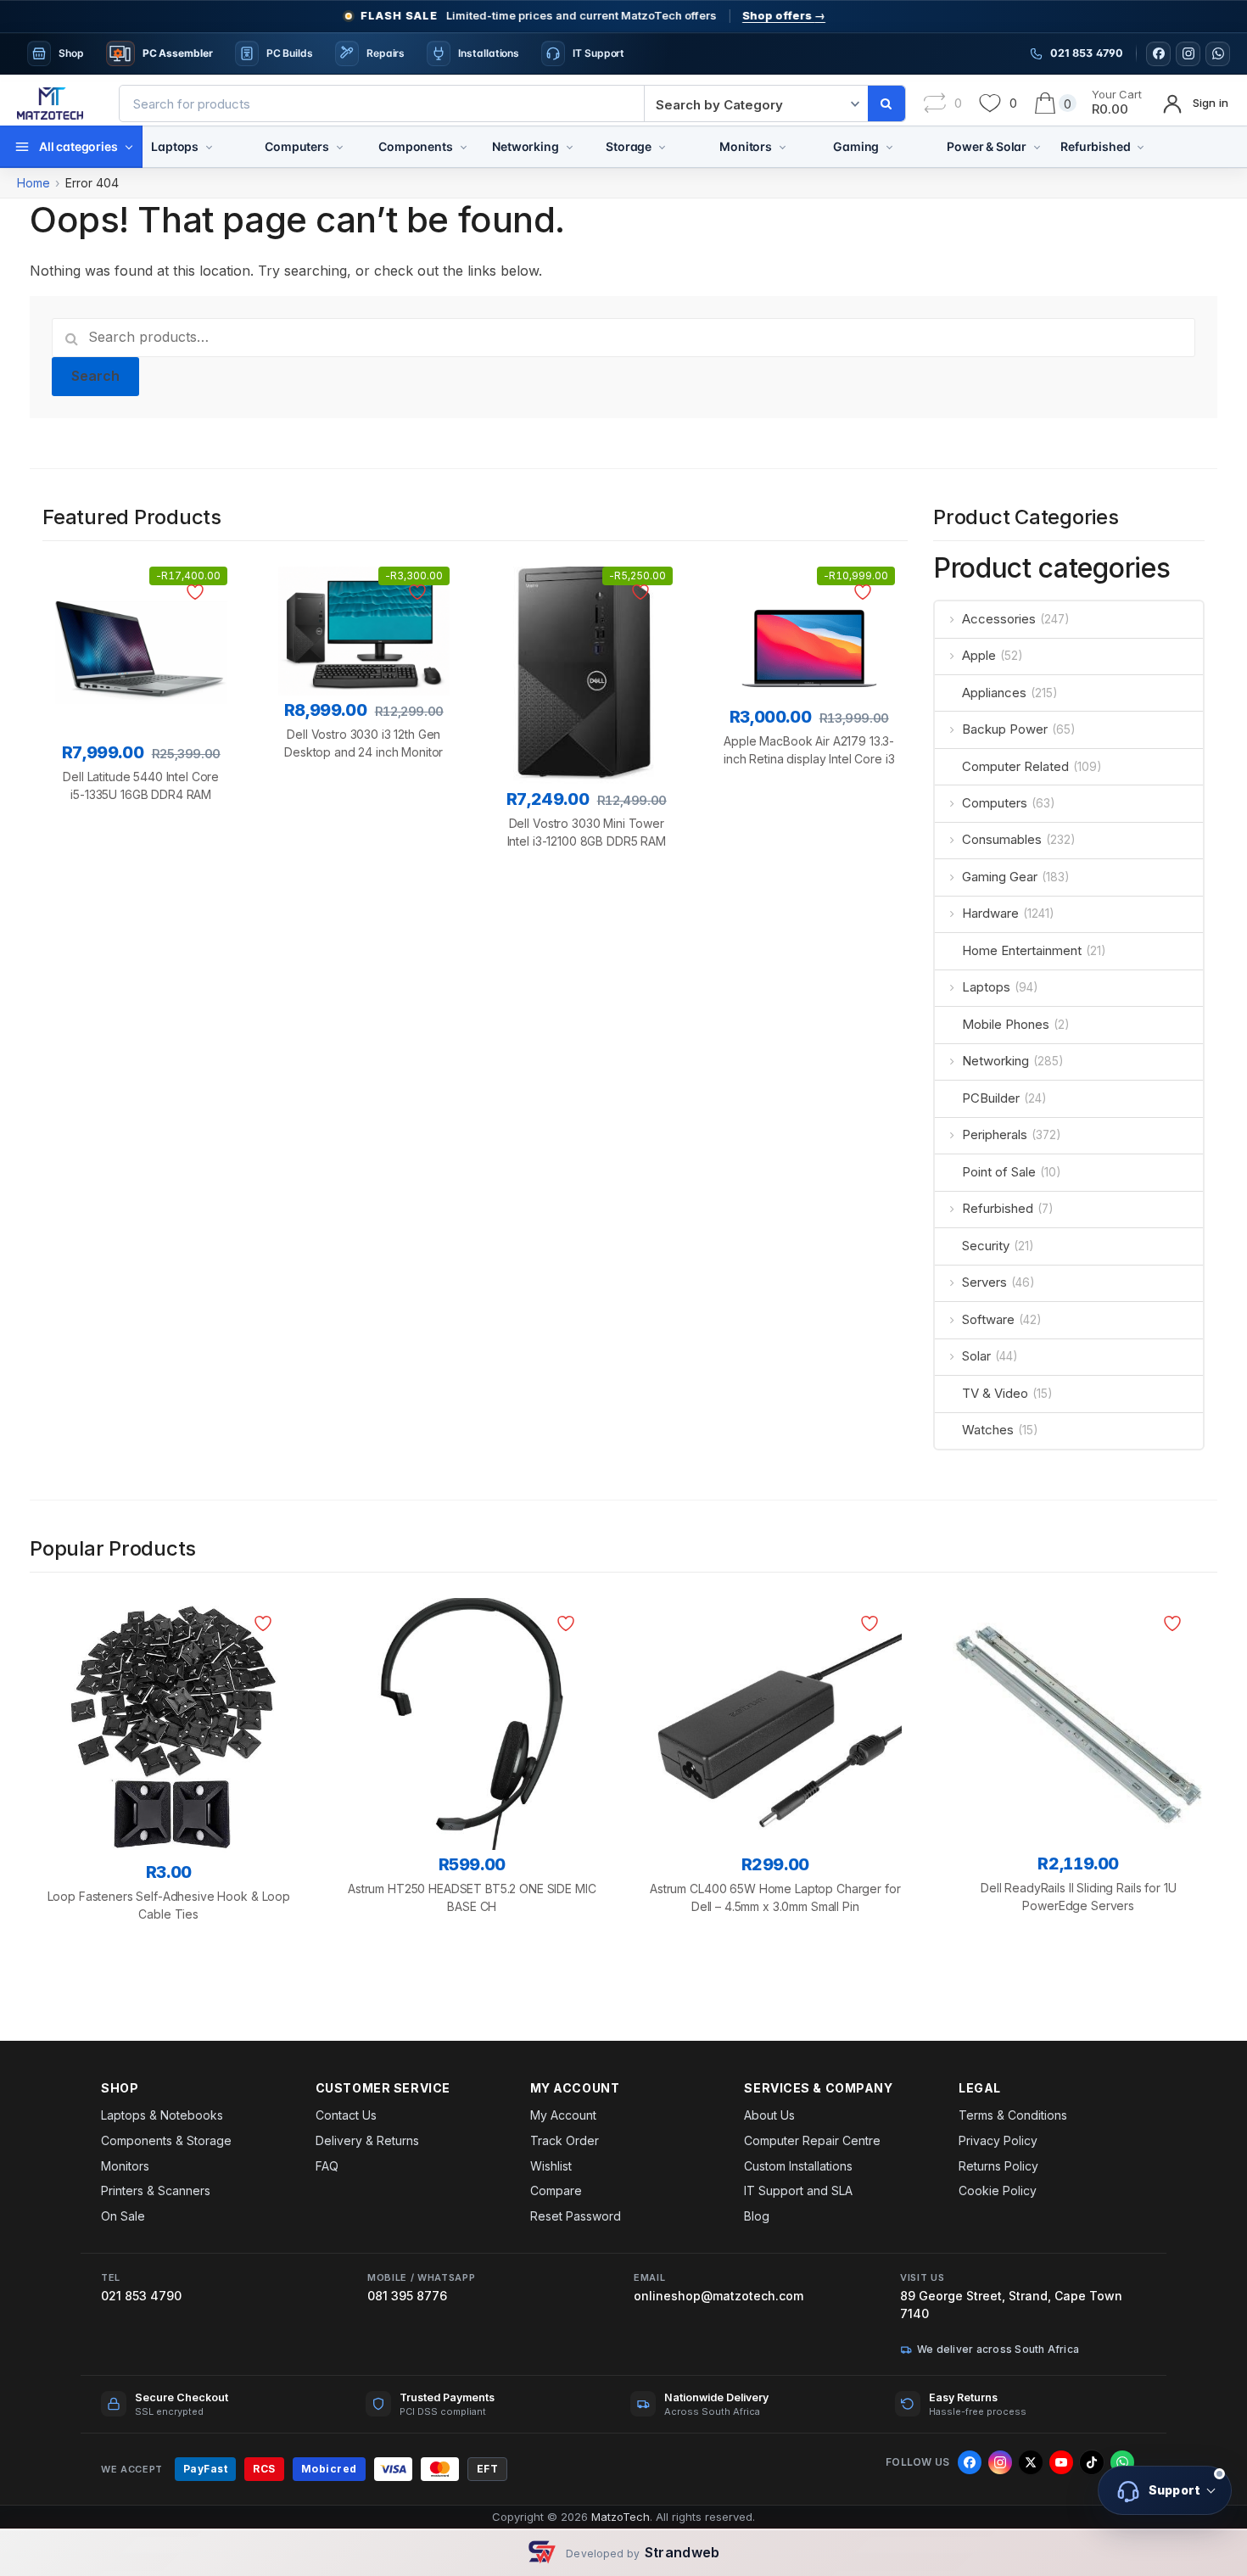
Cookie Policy (998, 2190)
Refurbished (1095, 146)
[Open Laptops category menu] (209, 147)
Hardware (990, 913)
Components (415, 146)
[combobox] (382, 103)
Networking (525, 146)
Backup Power (1005, 729)
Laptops (175, 146)
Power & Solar (987, 146)
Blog (757, 2216)
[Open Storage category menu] (662, 147)
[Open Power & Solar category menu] (1037, 147)
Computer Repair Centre (812, 2140)
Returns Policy (998, 2166)
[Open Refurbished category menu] (1141, 147)
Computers (297, 146)
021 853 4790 (141, 2296)
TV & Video (995, 1393)
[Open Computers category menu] (340, 147)
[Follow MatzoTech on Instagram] (1188, 54)
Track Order (565, 2140)
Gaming (856, 146)
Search (96, 376)
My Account (563, 2115)
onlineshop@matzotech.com (719, 2296)
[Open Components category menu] (464, 147)
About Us (769, 2115)
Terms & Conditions (1013, 2115)
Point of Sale (999, 1172)
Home (34, 183)
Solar (976, 1356)
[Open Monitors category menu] (783, 147)
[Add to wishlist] (198, 592)
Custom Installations (798, 2166)
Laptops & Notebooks (162, 2115)
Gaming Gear (1000, 877)
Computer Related (1015, 766)
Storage (629, 146)
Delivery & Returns (367, 2140)
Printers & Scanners (156, 2190)
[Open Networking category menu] (570, 147)
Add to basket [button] (141, 883)
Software (988, 1319)
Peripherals (995, 1134)
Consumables (1002, 839)
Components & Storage (166, 2140)
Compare (556, 2190)
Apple (979, 655)
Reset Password (576, 2216)
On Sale (123, 2216)
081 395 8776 (407, 2296)
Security (986, 1246)
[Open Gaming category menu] (889, 147)
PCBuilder (991, 1098)
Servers (984, 1282)
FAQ (327, 2166)
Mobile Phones (1006, 1024)
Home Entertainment (1022, 950)
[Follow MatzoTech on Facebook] (1158, 54)
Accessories (999, 619)
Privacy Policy (998, 2140)
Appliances (994, 693)
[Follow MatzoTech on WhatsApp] (1218, 54)
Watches (988, 1430)
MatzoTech (621, 2517)
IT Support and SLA (798, 2190)
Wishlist (551, 2166)
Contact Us (346, 2115)
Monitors (746, 146)
